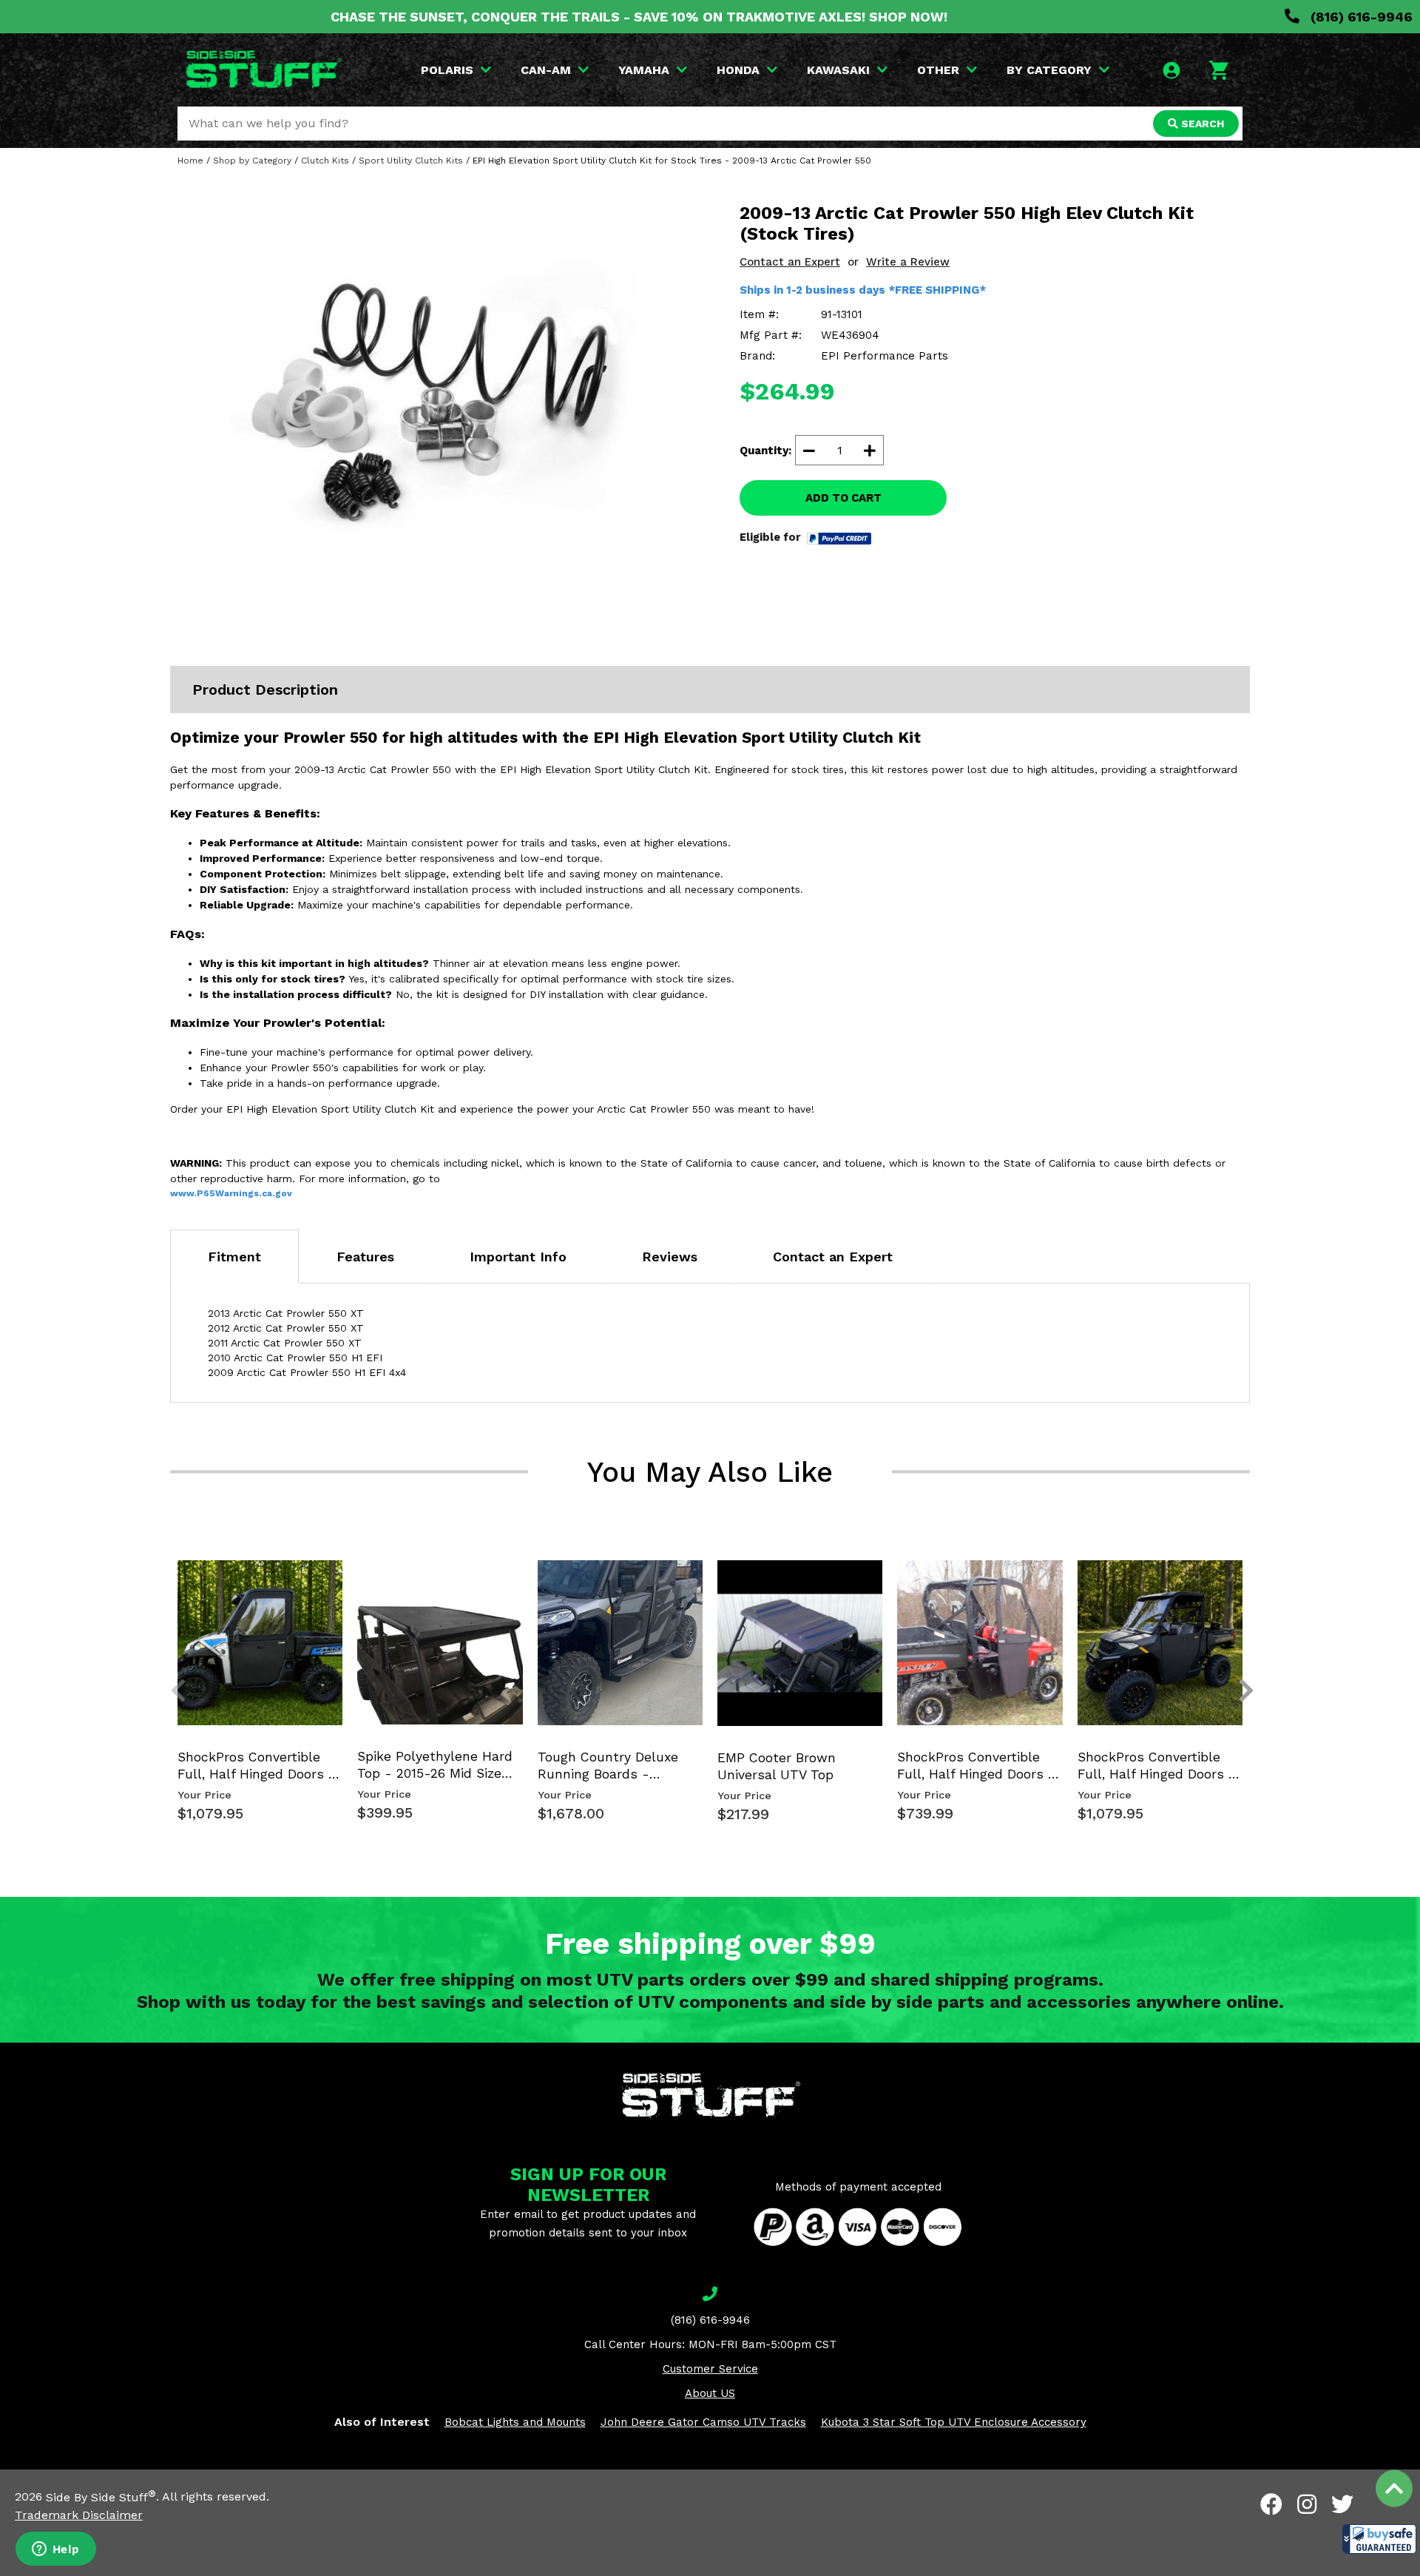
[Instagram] (1307, 2504)
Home (190, 161)
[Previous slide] (170, 1584)
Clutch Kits (325, 161)
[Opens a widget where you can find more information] (55, 2550)
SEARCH (1201, 124)
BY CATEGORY (1049, 70)
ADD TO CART (843, 498)
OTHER (938, 70)
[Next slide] (1238, 1584)
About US (710, 2393)
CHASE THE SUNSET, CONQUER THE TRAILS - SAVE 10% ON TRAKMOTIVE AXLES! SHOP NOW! (639, 17)
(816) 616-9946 (1360, 17)
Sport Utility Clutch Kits (411, 161)
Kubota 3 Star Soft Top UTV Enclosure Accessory (954, 2422)
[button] (1379, 2539)
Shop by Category (252, 161)
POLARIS (447, 70)
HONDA (738, 70)
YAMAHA (644, 70)
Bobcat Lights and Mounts (515, 2422)
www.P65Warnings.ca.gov (231, 1193)
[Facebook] (1271, 2504)
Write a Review (908, 262)
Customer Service (710, 2369)
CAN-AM (546, 70)
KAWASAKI (838, 70)
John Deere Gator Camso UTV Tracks (703, 2422)
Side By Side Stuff (101, 2497)
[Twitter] (1342, 2504)
